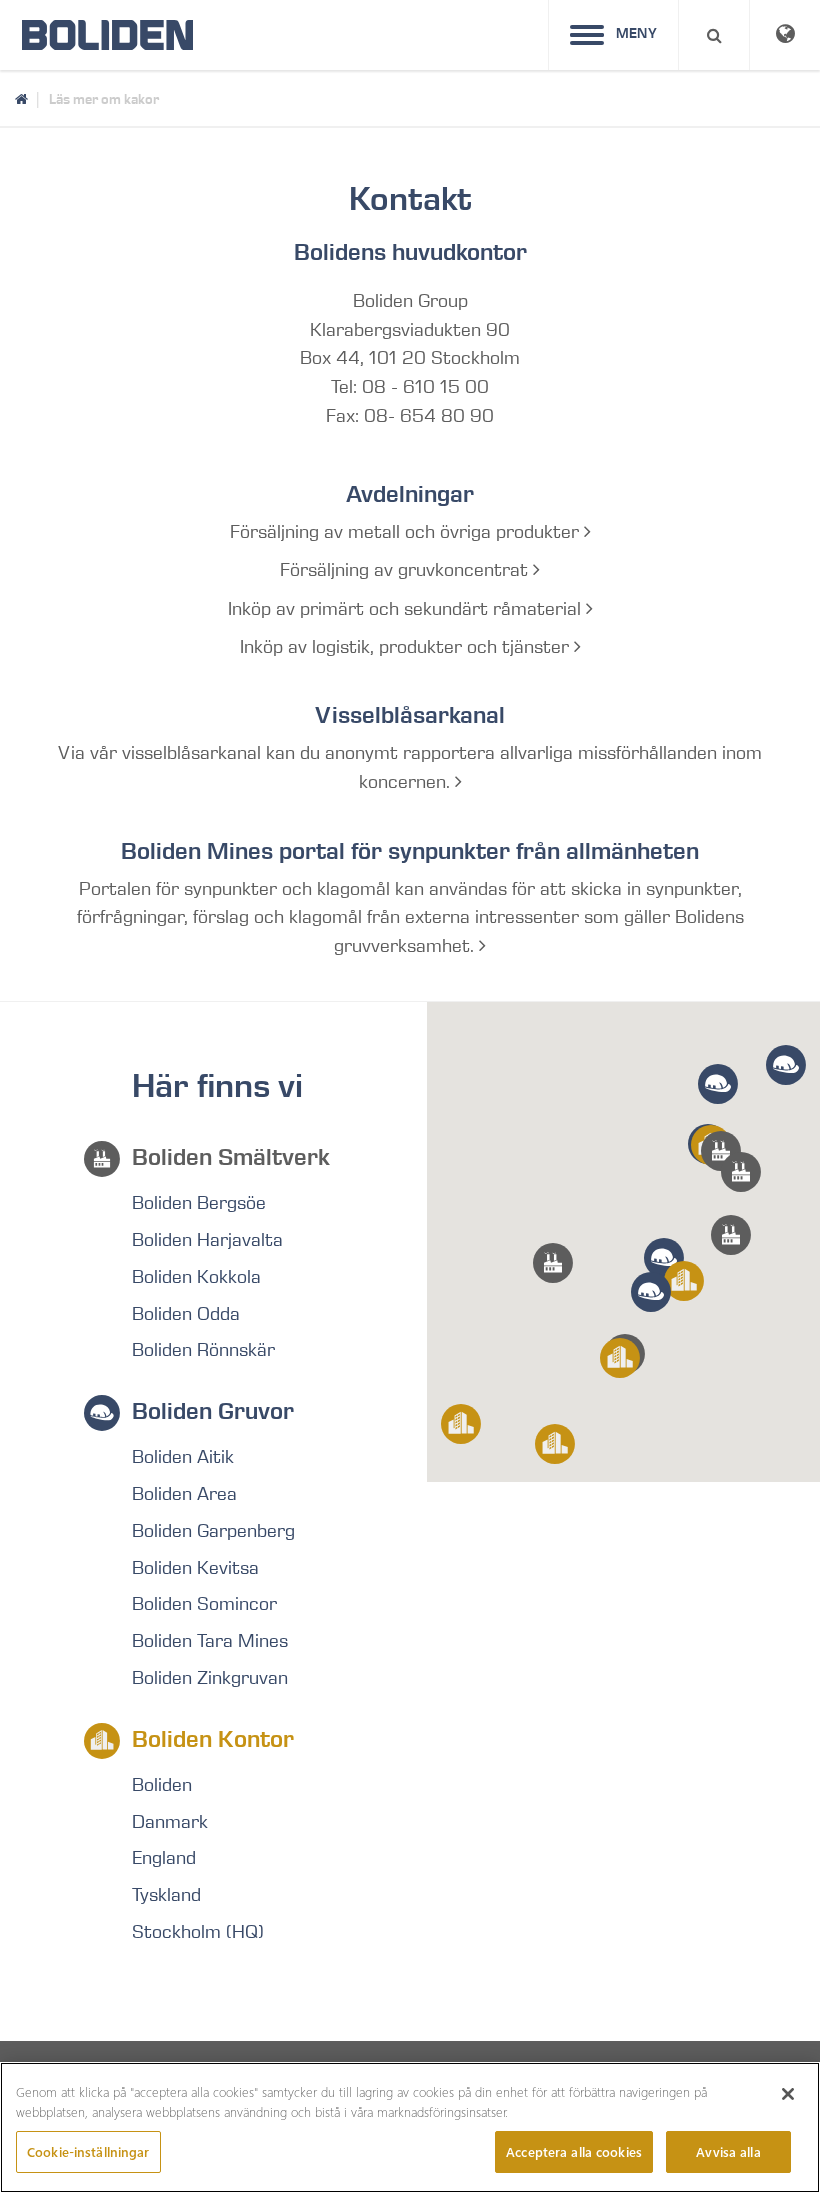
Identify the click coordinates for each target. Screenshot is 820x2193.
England (164, 1858)
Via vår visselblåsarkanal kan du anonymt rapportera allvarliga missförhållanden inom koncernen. (410, 767)
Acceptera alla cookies (574, 2151)
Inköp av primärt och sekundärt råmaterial (407, 609)
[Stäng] (788, 2094)
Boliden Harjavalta (207, 1240)
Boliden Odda (186, 1314)
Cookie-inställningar (88, 2151)
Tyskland (166, 1895)
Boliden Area (184, 1494)
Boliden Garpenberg (213, 1531)
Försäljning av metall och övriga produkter (407, 532)
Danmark (170, 1822)
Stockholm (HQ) (198, 1932)
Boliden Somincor (204, 1604)
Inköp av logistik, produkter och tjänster (407, 647)
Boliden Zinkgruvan (210, 1678)
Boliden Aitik (183, 1457)
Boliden (162, 1785)
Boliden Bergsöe (199, 1203)
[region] (410, 2127)
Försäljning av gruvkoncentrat (406, 570)
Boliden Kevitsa (195, 1568)
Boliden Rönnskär (203, 1350)
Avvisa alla (728, 2151)
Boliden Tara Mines (210, 1641)
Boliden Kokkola (196, 1277)
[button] (731, 1235)
